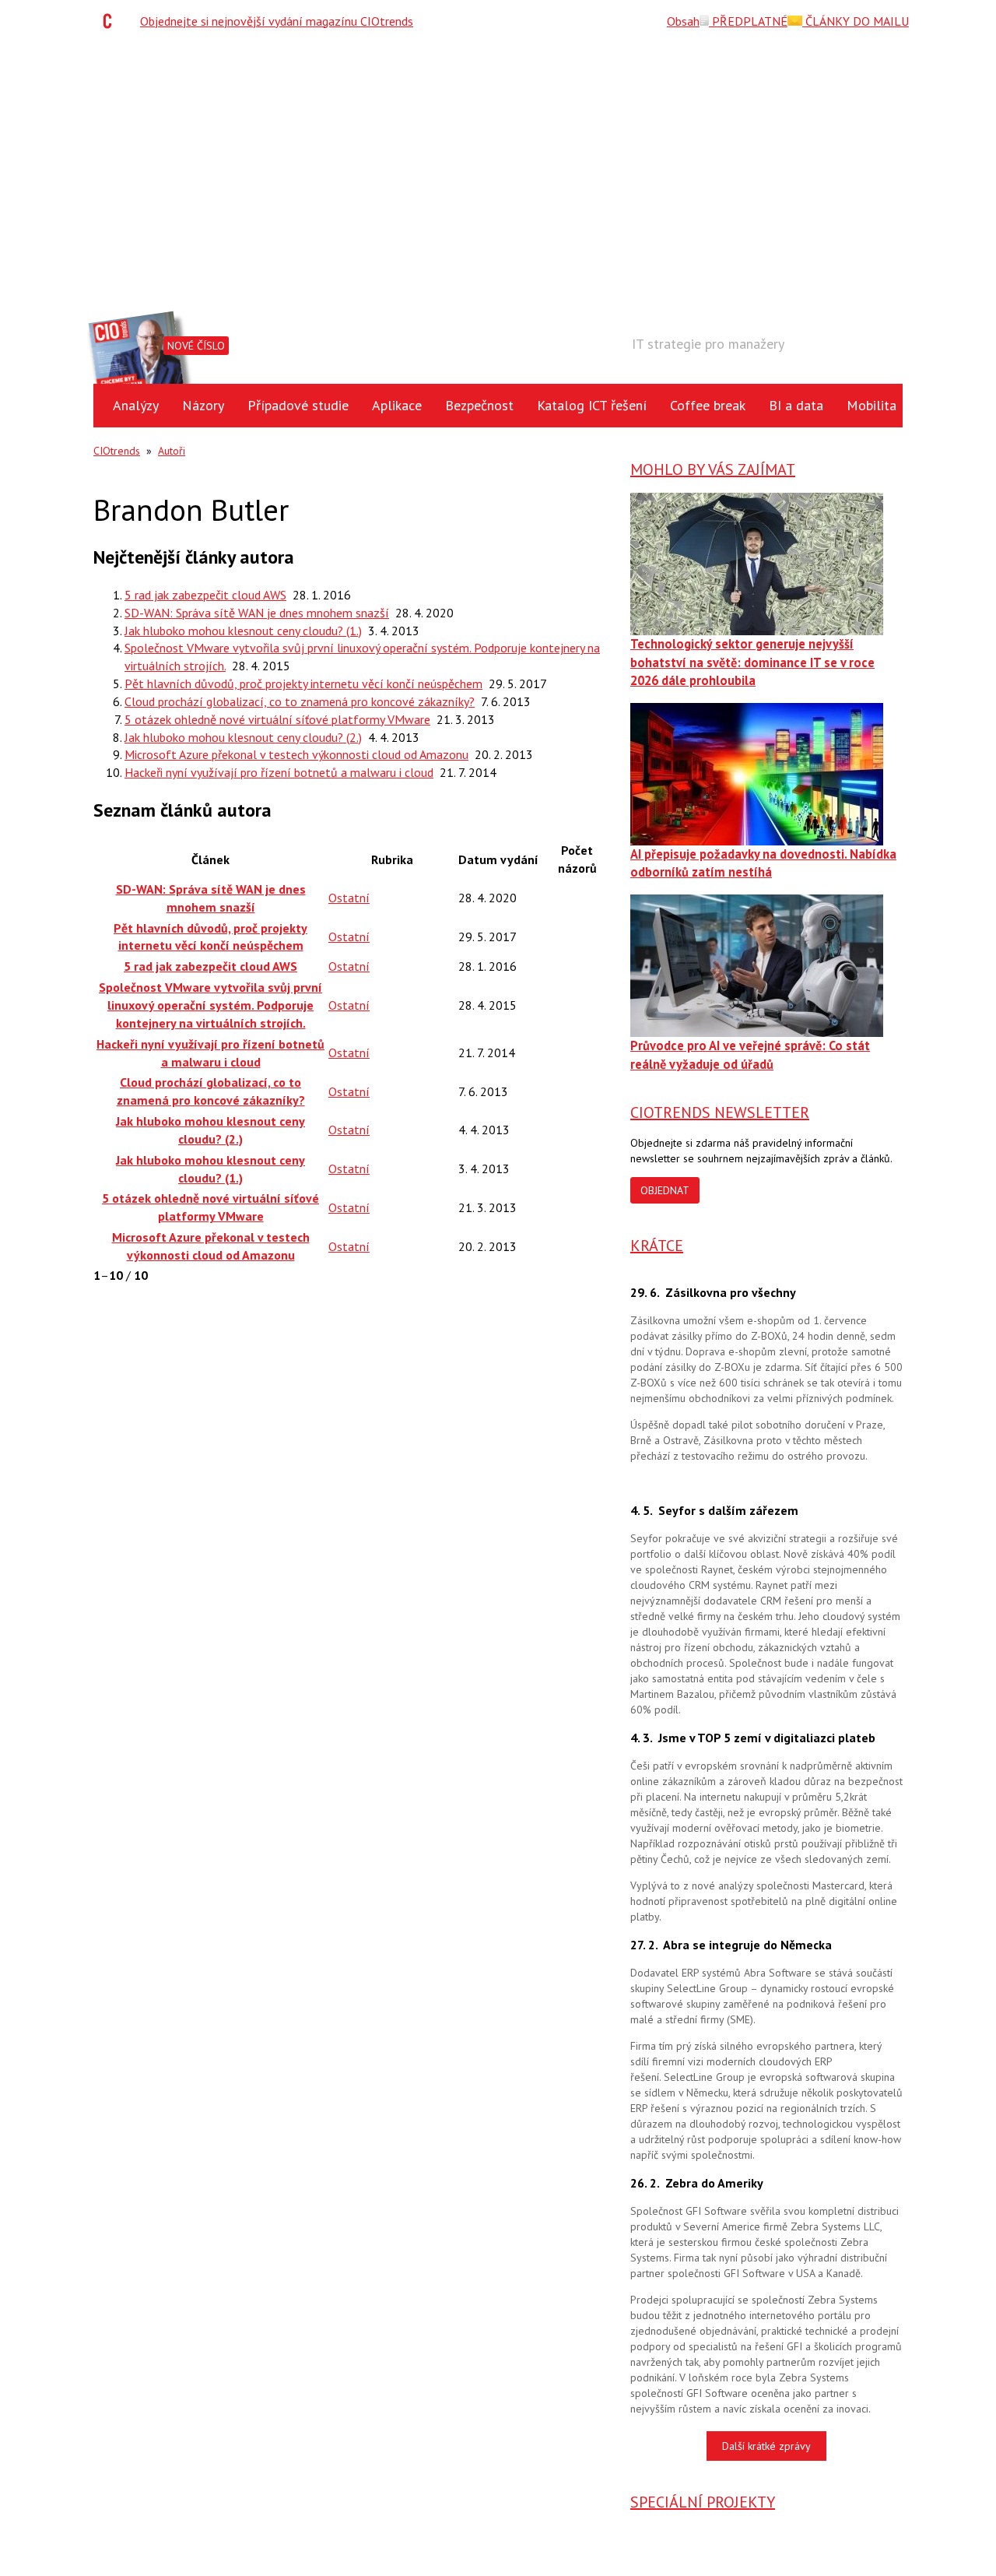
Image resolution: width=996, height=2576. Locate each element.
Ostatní (349, 898)
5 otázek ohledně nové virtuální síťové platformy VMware (277, 719)
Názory (203, 405)
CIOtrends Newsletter (720, 1112)
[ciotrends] (111, 21)
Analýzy (136, 405)
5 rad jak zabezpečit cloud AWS (205, 595)
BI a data (796, 405)
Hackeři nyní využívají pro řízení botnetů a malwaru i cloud (279, 772)
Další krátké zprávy (766, 2446)
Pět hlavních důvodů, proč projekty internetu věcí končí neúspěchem (303, 684)
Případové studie (298, 405)
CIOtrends (117, 451)
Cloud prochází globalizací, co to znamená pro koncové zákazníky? (300, 701)
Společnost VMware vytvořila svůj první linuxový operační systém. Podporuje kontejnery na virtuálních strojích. (210, 1005)
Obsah (683, 21)
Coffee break (708, 405)
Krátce (657, 1246)
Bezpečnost (479, 405)
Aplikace (397, 405)
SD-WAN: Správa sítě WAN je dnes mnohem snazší (257, 613)
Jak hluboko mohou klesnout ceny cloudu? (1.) (243, 631)
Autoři (172, 451)
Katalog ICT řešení (592, 405)
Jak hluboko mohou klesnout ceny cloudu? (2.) (243, 737)
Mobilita (871, 405)
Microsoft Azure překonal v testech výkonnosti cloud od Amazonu (296, 754)
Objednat (665, 1190)
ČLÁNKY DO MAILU (856, 21)
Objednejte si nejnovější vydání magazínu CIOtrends (277, 21)
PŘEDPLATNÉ (748, 21)
